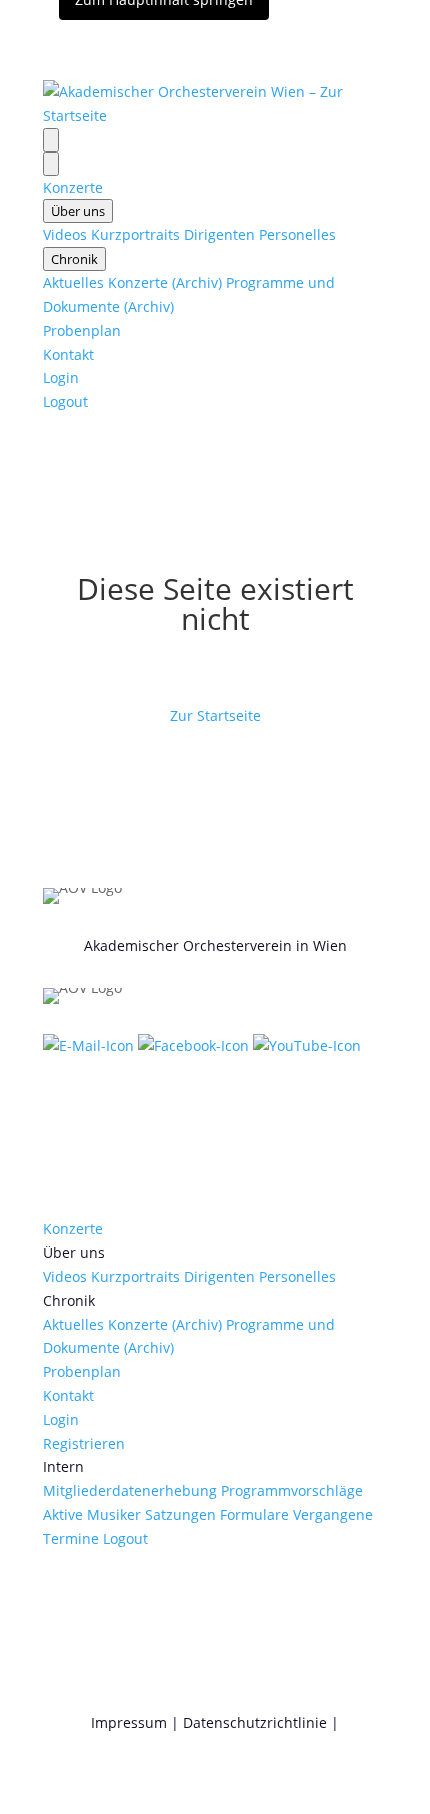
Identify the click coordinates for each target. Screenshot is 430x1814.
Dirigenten (219, 234)
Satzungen (180, 1514)
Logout (65, 401)
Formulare (254, 1514)
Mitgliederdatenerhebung (130, 1490)
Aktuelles (73, 282)
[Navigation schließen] (51, 164)
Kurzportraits (135, 234)
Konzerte (73, 187)
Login (61, 377)
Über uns (78, 211)
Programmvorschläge (292, 1490)
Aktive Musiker (92, 1514)
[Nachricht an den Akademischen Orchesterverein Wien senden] (90, 1045)
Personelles (297, 234)
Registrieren (84, 1443)
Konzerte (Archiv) (165, 282)
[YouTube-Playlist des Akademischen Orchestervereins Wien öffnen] (307, 1045)
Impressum (129, 1722)
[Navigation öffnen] (51, 140)
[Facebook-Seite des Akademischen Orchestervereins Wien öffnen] (195, 1045)
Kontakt (68, 354)
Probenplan (82, 330)
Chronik (74, 259)
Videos (65, 234)
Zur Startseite (215, 715)
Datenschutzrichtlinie (255, 1722)
